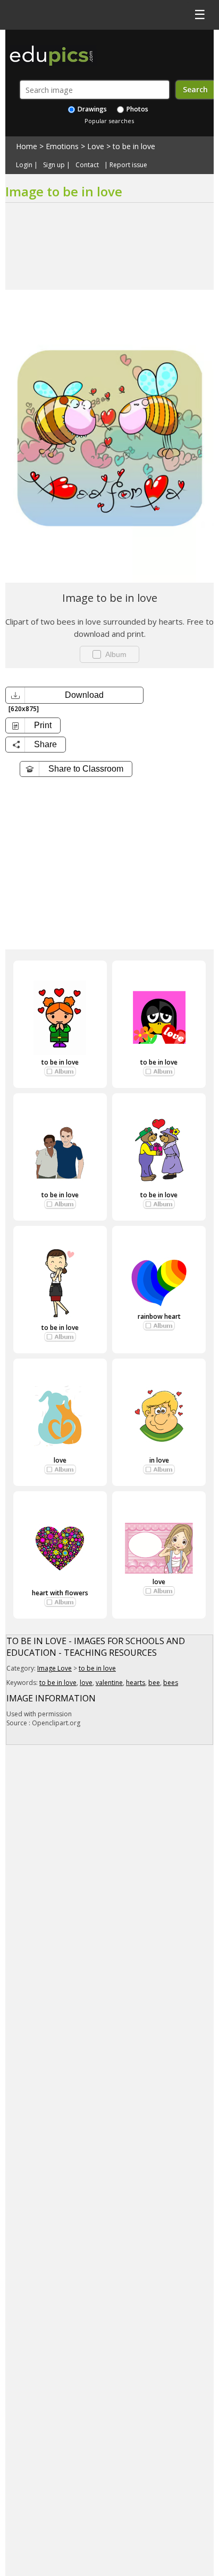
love (60, 1460)
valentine (109, 1683)
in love (159, 1460)
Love (96, 146)
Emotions (62, 146)
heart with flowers (60, 1593)
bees (171, 1683)
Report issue (128, 165)
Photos (137, 109)
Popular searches (109, 121)
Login (24, 165)
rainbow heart (159, 1316)
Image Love (54, 1668)
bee (154, 1683)
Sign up (54, 165)
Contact (87, 165)
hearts (136, 1683)
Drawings (91, 109)
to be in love (134, 146)
